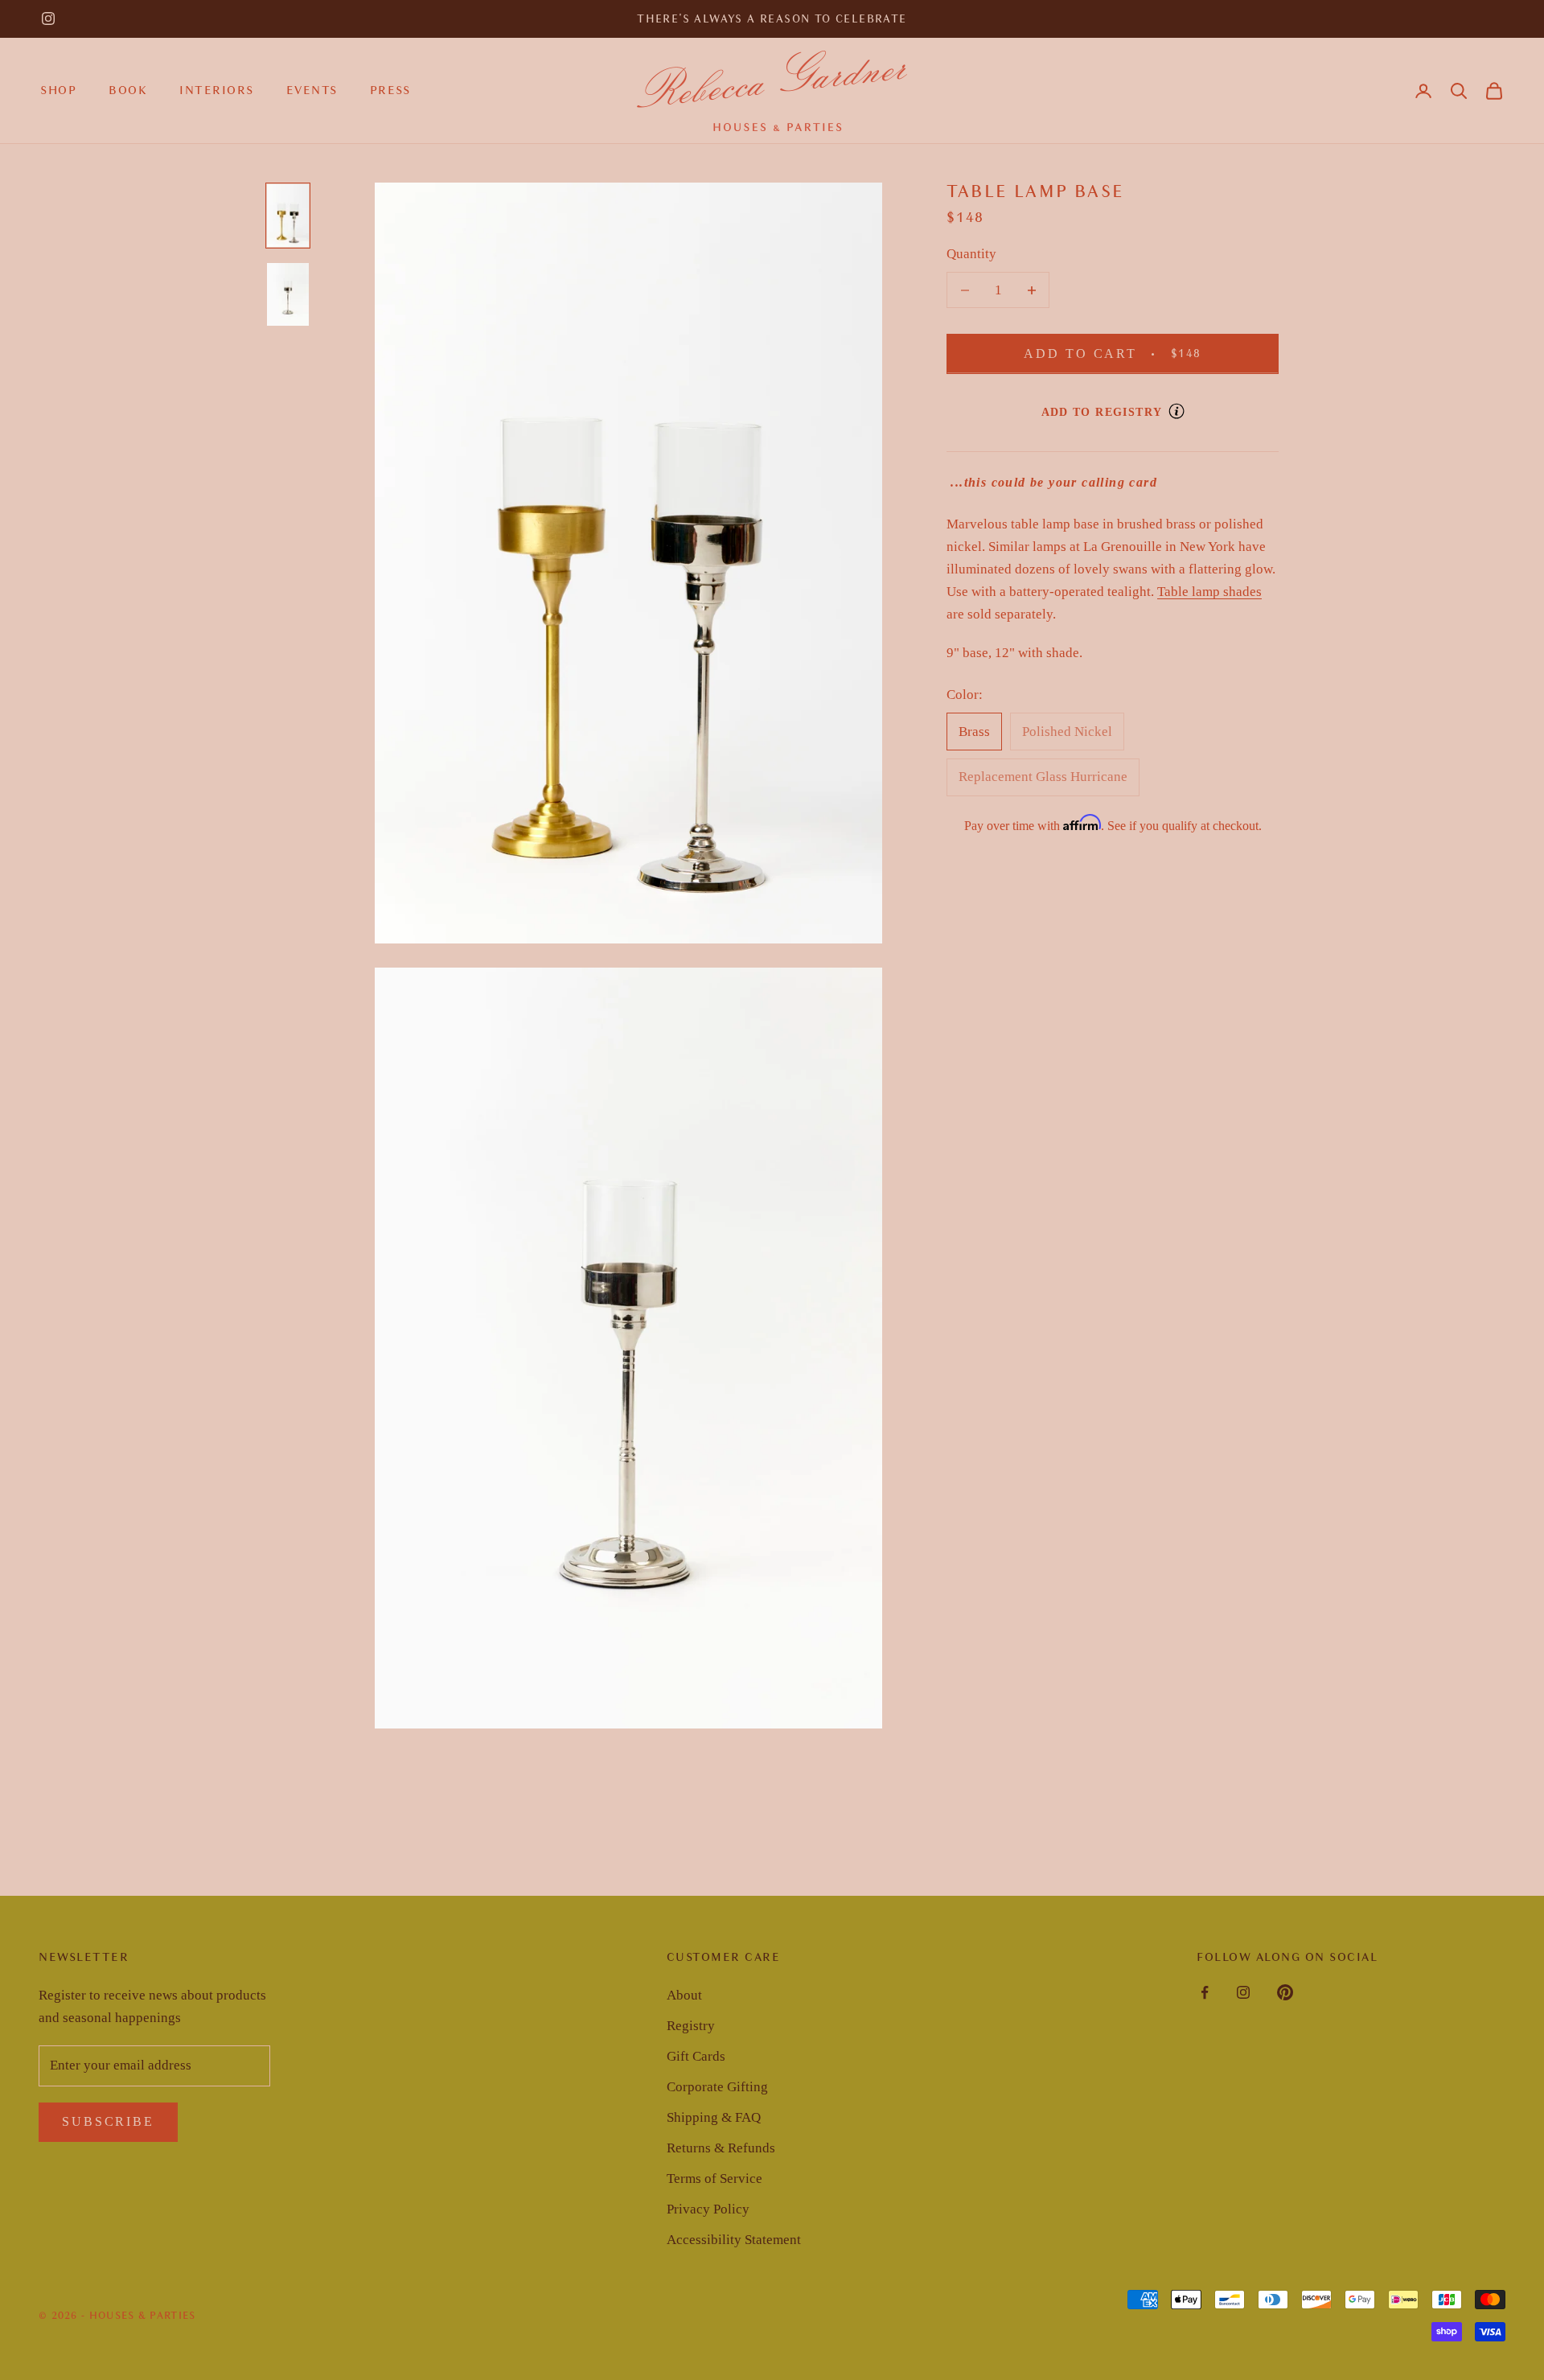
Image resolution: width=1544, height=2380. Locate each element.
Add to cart (1133, 353)
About (684, 1995)
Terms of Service (715, 2179)
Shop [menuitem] (58, 90)
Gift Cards (696, 2056)
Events (312, 90)
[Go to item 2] (288, 294)
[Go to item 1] (288, 216)
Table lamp (1189, 592)
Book (128, 90)
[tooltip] (1176, 411)
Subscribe (108, 2121)
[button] (1459, 91)
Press (390, 90)
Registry (691, 2026)
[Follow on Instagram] (48, 18)
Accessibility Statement (734, 2240)
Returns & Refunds (721, 2148)
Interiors (217, 90)
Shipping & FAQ (714, 2117)
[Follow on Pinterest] (1285, 1992)
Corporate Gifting (717, 2087)
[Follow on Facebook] (1205, 1992)
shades (1241, 592)
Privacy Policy (708, 2209)
